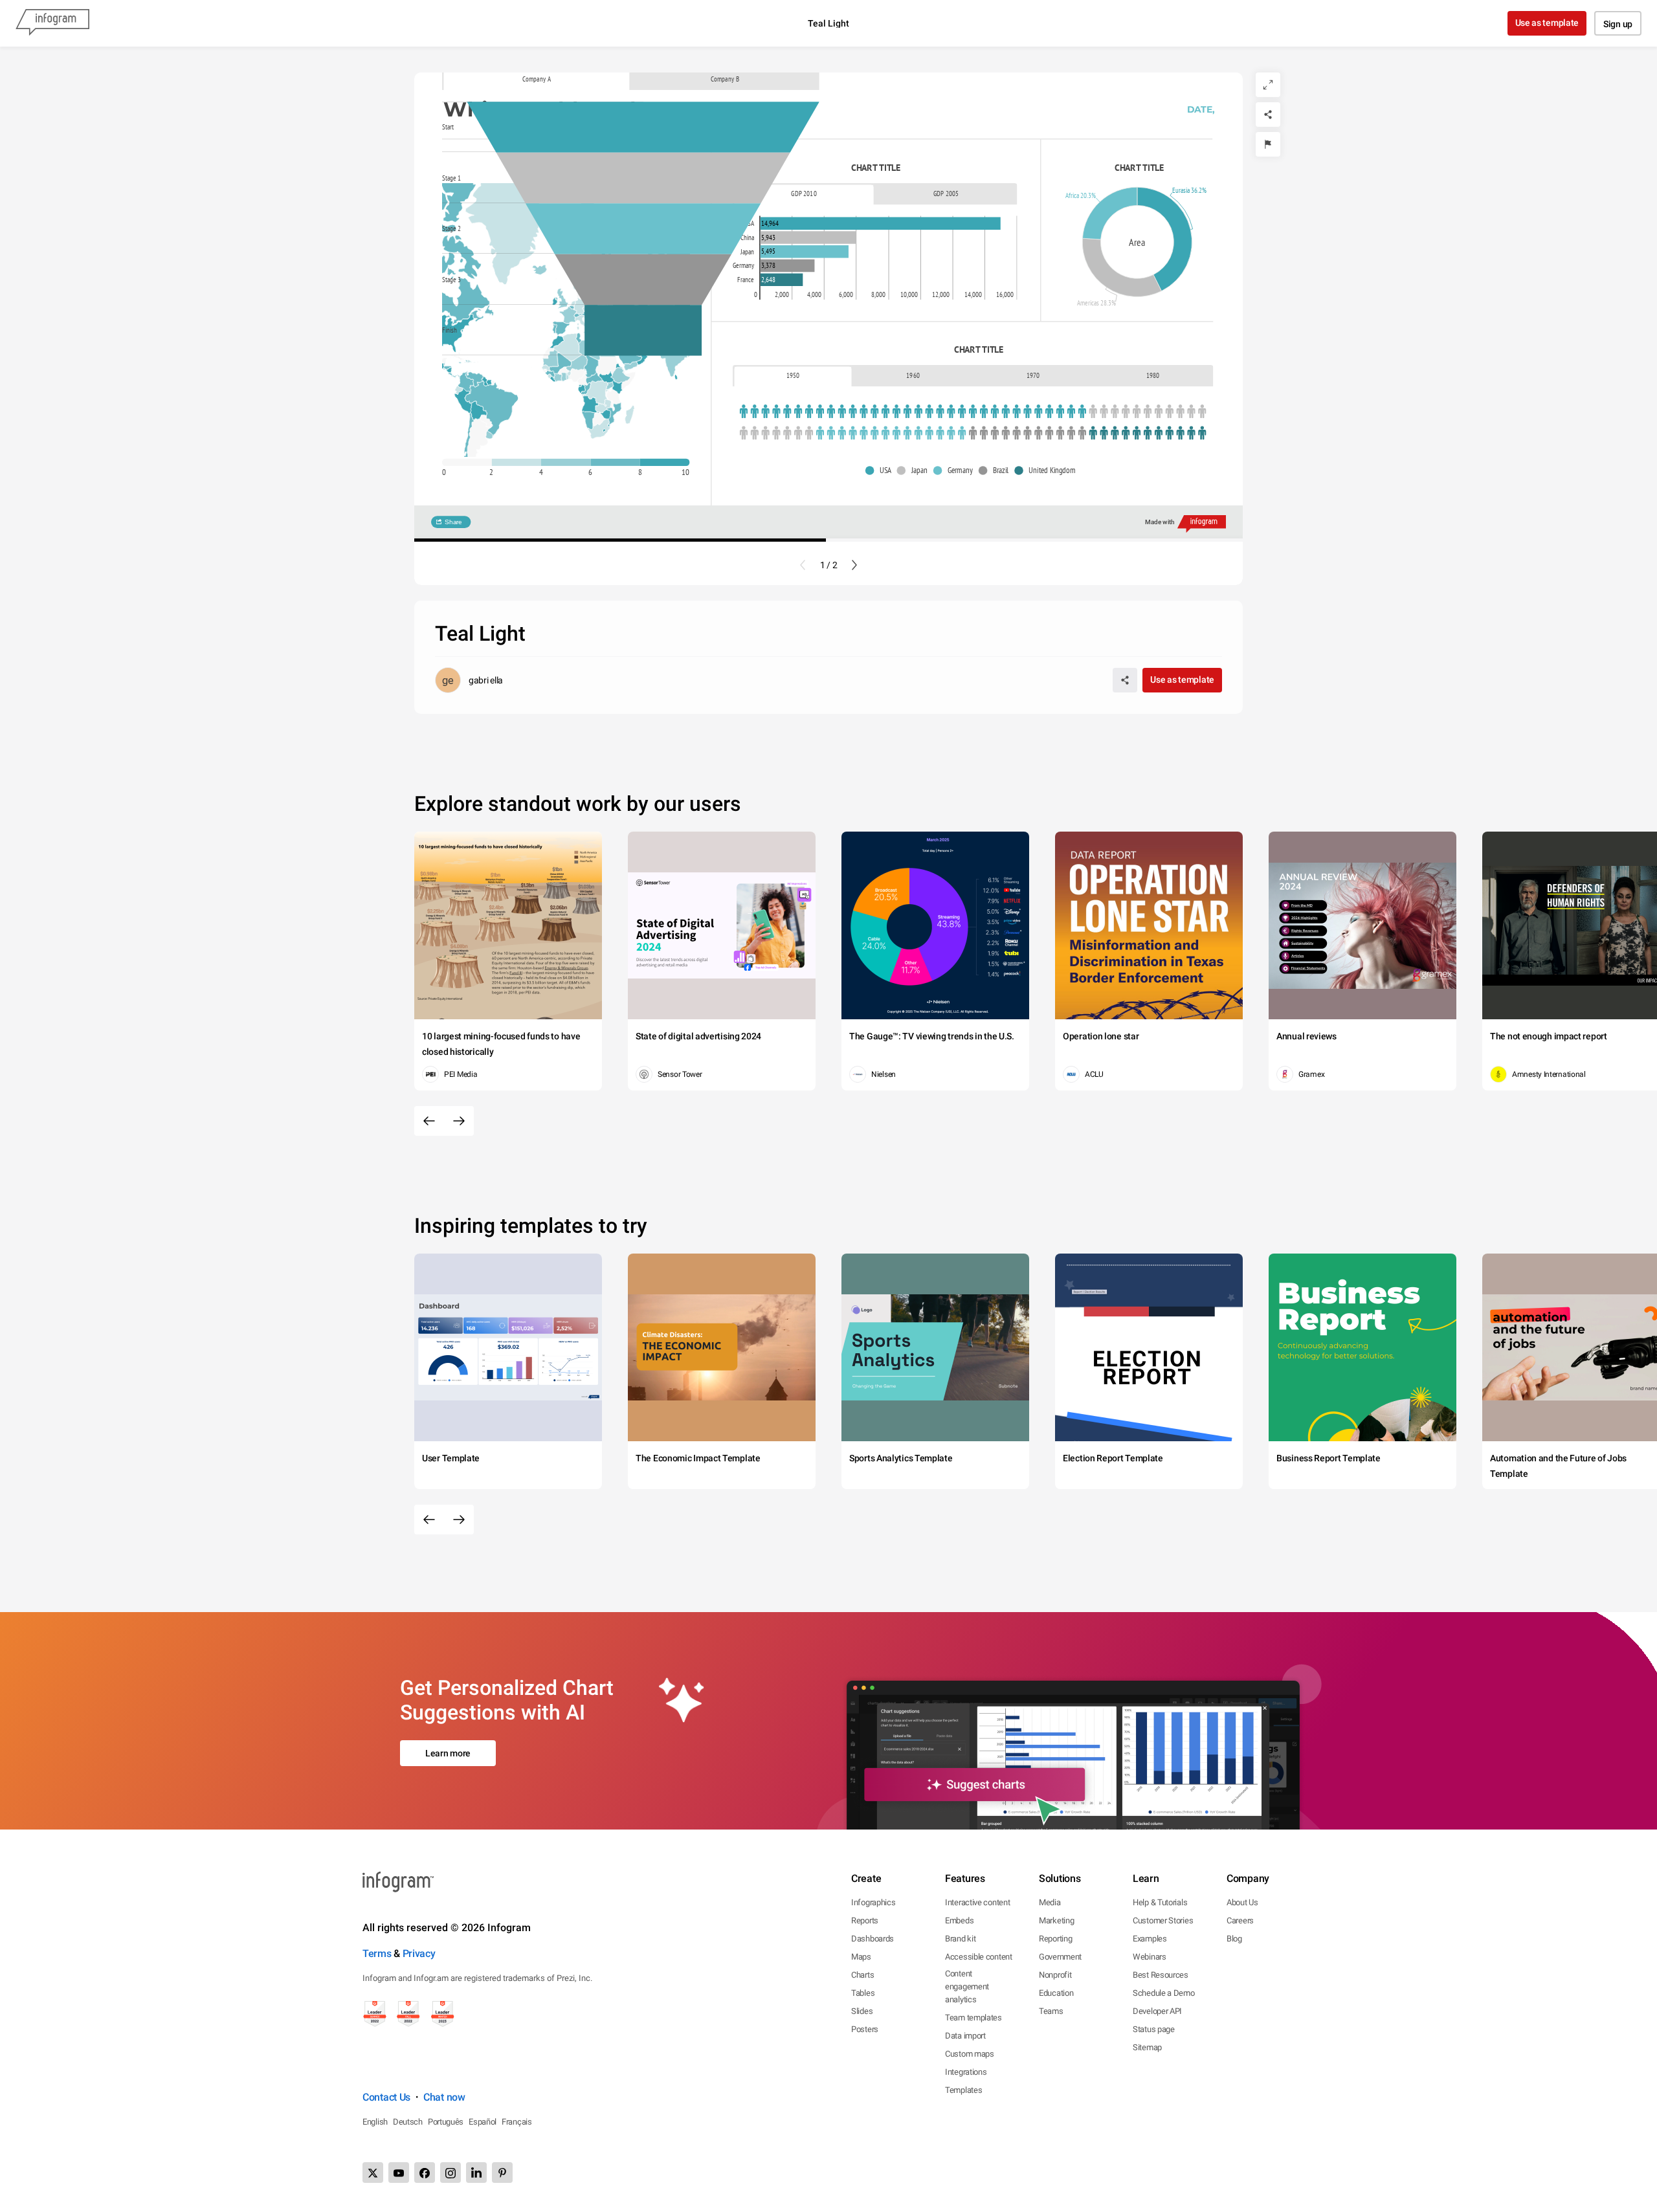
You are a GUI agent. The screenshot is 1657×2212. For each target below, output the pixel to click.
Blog (1234, 1939)
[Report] (1268, 144)
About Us (1242, 1902)
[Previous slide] (803, 565)
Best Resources (1161, 1975)
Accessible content (979, 1957)
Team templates (973, 2018)
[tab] (536, 79)
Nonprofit (1055, 1975)
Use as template (1547, 23)
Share (453, 522)
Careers (1240, 1920)
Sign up (1618, 24)
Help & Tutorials (1160, 1902)
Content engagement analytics (967, 1986)
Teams (1051, 2011)
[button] (498, 405)
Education (1056, 1993)
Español (483, 2122)
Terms (377, 1953)
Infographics (873, 1902)
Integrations (966, 2072)
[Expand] (1268, 85)
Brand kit (960, 1939)
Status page (1154, 2029)
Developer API (1157, 2011)
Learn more (448, 1753)
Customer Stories (1163, 1920)
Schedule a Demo (1164, 1993)
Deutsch (408, 2122)
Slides (862, 2011)
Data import (965, 2036)
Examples (1150, 1939)
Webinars (1150, 1957)
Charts (862, 1975)
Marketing (1056, 1920)
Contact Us (386, 2097)
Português (446, 2122)
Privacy (419, 1953)
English (375, 2122)
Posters (865, 2029)
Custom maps (970, 2054)
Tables (863, 1993)
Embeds (959, 1920)
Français (517, 2122)
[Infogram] (52, 23)
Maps (861, 1957)
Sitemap (1147, 2047)
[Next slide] (854, 565)
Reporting (1055, 1939)
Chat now (444, 2097)
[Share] (1268, 115)
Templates (963, 2090)
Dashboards (873, 1939)
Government (1060, 1957)
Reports (865, 1920)
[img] (643, 127)
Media (1050, 1902)
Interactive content (977, 1902)
